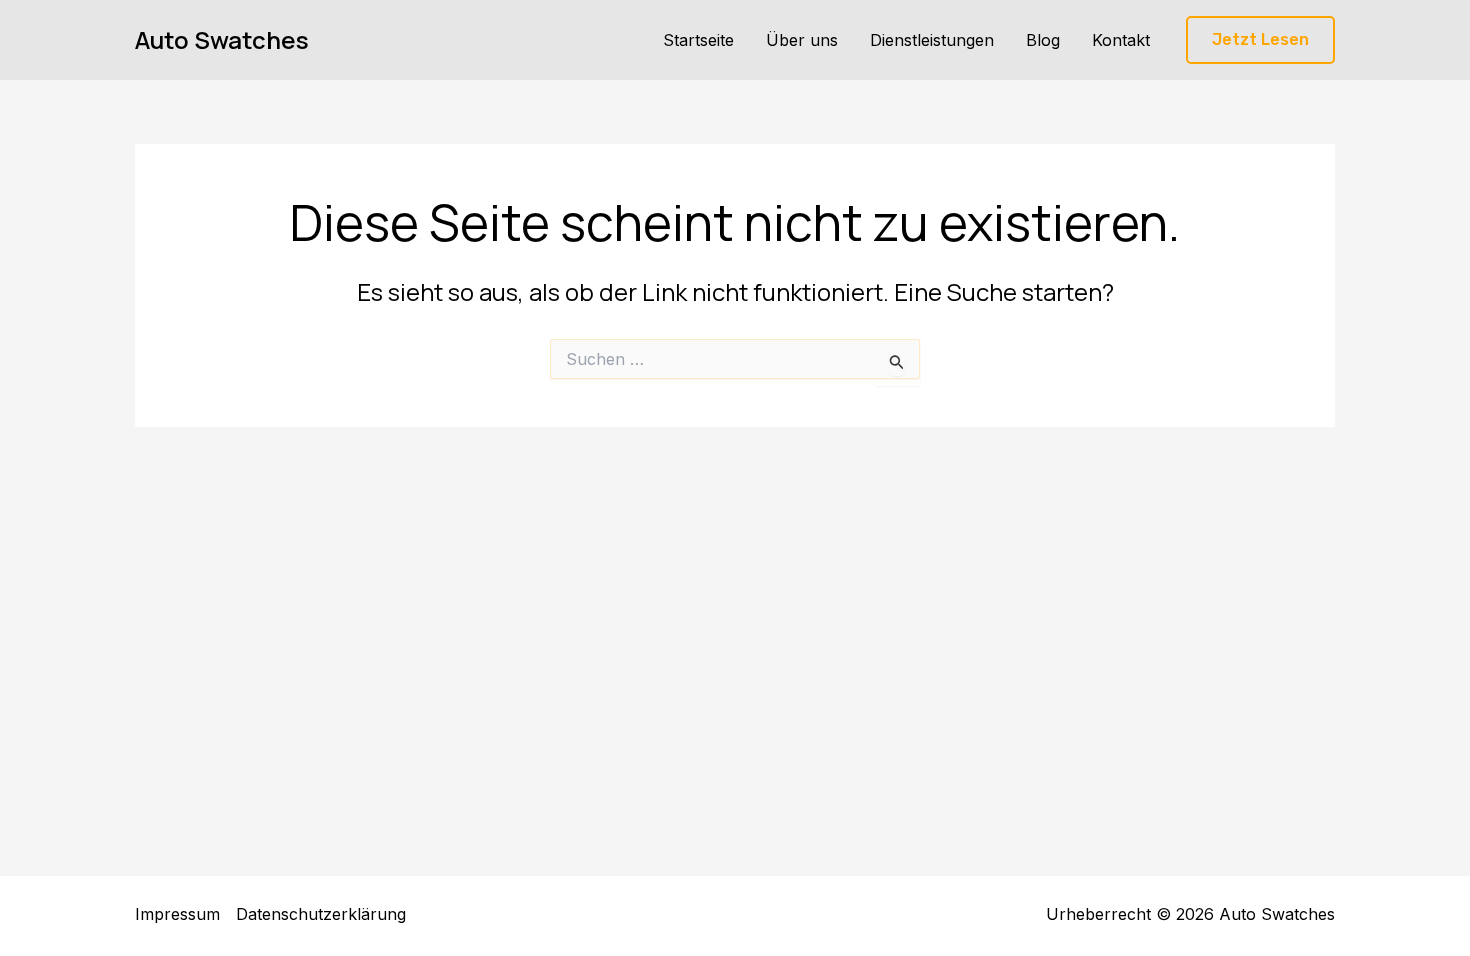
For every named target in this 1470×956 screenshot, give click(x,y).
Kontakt (1121, 40)
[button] (1260, 40)
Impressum (177, 914)
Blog (1043, 40)
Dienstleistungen (932, 40)
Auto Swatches (222, 39)
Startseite (698, 40)
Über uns (802, 40)
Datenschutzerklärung (321, 914)
